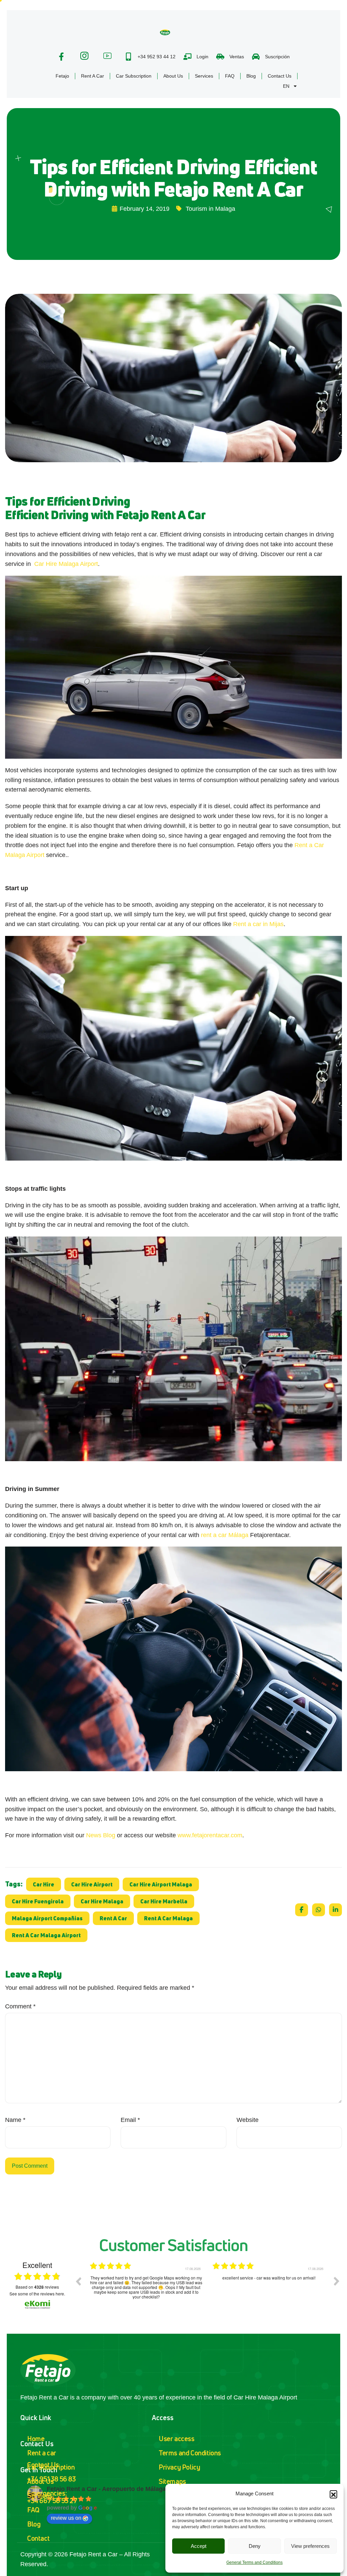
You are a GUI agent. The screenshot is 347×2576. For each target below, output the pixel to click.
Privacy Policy (179, 2467)
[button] (333, 2494)
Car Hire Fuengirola (38, 1901)
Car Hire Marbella (164, 1901)
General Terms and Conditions (254, 2562)
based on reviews (37, 2287)
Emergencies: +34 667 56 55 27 (52, 2497)
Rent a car (42, 2453)
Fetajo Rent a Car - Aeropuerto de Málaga (106, 2489)
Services (204, 76)
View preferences (310, 2546)
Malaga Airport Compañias (47, 1918)
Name (15, 2120)
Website (248, 2120)
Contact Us (280, 76)
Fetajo (62, 76)
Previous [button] (78, 2281)
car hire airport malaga (161, 1884)
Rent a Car (93, 76)
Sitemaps (172, 2481)
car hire (44, 1884)
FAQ (230, 76)
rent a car (113, 1918)
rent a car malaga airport (46, 1935)
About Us (173, 76)
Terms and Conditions (190, 2453)
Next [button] (336, 2281)
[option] (146, 2286)
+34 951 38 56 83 (52, 2479)
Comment (20, 2006)
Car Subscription (134, 76)
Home (36, 2439)
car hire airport (92, 1884)
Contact (38, 2538)
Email (130, 2120)
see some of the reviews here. (37, 2294)
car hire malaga (102, 1901)
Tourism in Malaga (210, 209)
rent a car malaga (168, 1918)
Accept (199, 2546)
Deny (255, 2546)
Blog (251, 76)
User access (177, 2439)
